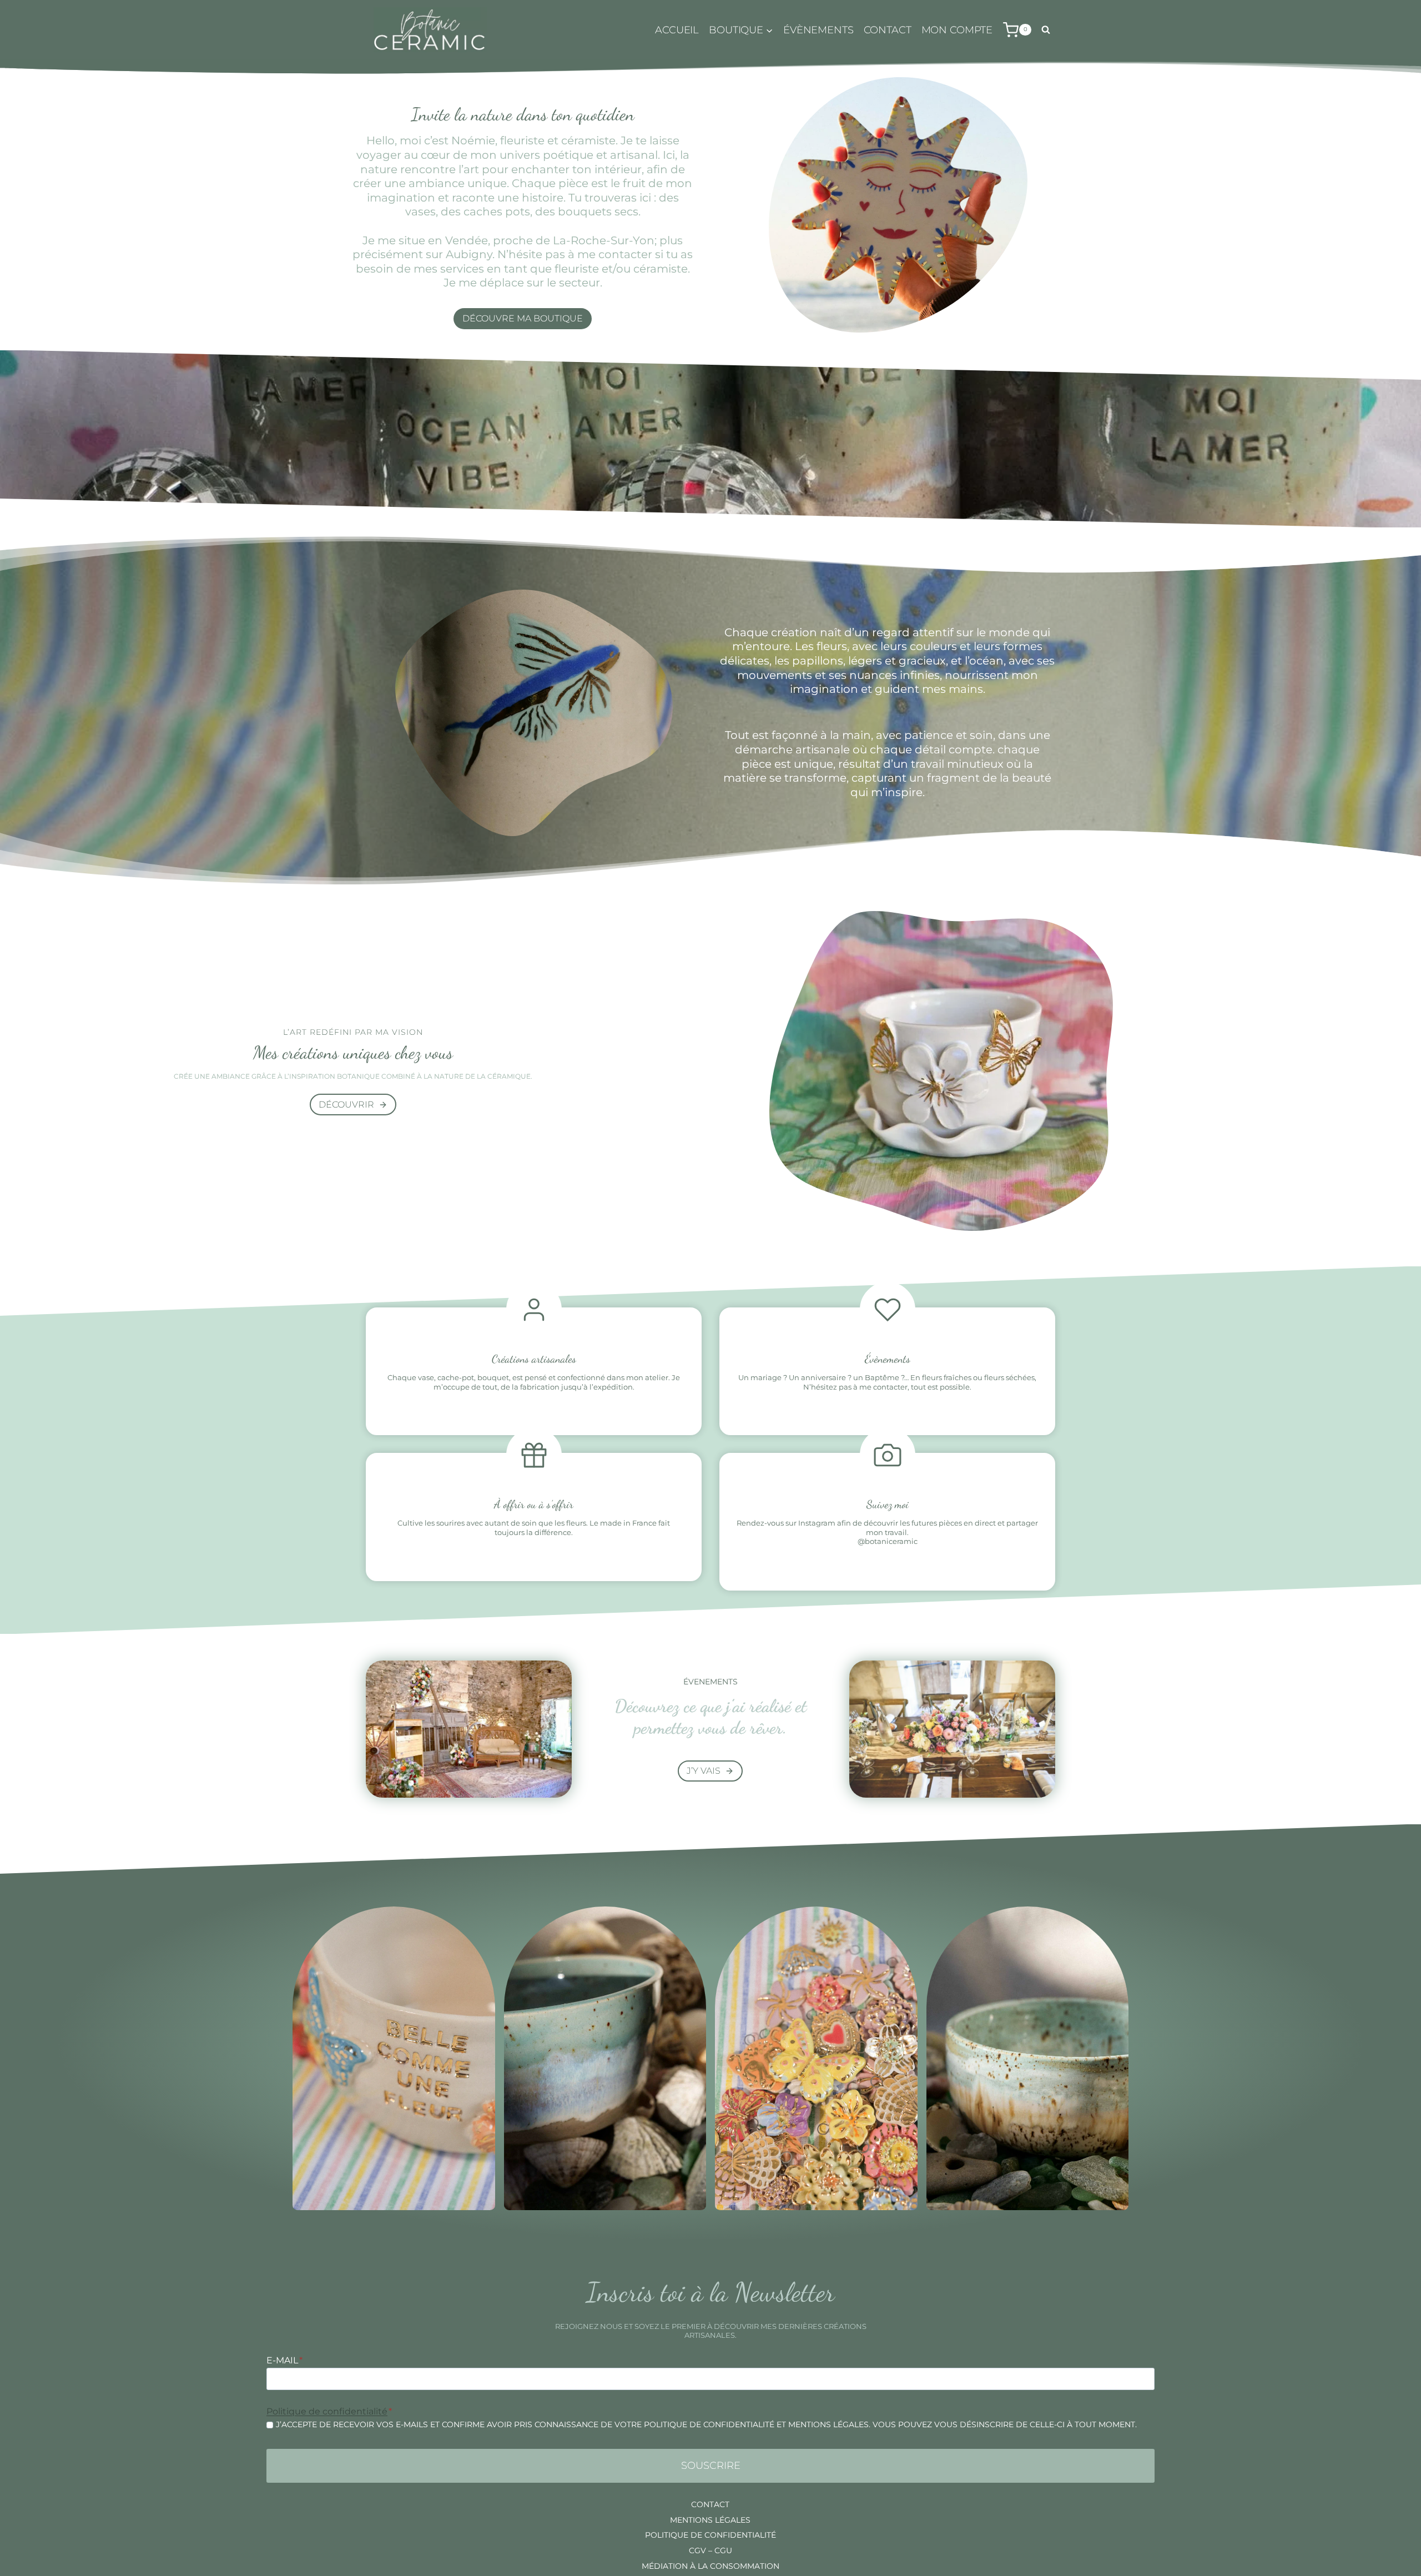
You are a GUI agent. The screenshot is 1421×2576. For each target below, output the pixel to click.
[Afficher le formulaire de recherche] (1046, 30)
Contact (888, 30)
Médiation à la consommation (710, 2566)
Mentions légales (710, 2520)
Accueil (677, 30)
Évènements (818, 30)
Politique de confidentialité (327, 2411)
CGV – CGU (710, 2550)
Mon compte (957, 30)
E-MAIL (284, 2360)
